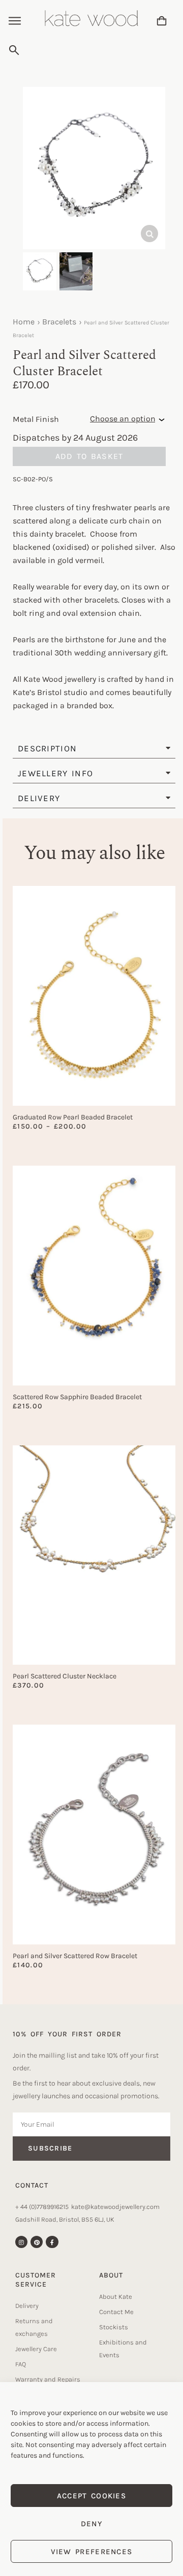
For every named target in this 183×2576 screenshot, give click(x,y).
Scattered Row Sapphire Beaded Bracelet (77, 1397)
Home (24, 322)
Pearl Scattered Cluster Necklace (65, 1676)
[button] (15, 22)
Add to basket (89, 456)
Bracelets (59, 322)
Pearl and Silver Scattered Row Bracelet (75, 1956)
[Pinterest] (37, 2242)
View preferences (92, 2552)
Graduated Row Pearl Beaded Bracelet (73, 1117)
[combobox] (89, 50)
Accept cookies (91, 2496)
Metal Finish (36, 419)
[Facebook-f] (52, 2242)
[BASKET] (162, 21)
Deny (91, 2524)
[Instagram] (21, 2242)
